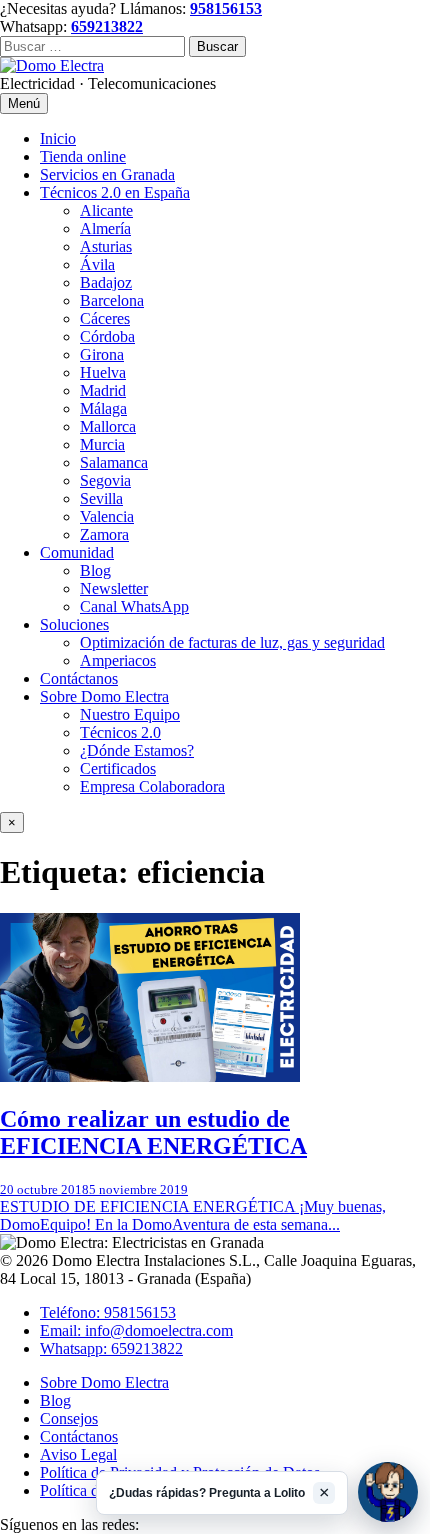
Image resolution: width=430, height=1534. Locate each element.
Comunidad (77, 552)
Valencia (107, 516)
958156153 (226, 8)
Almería (105, 228)
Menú (24, 103)
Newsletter (114, 588)
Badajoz (106, 282)
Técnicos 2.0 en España (115, 192)
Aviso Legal (78, 1454)
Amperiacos (118, 660)
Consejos (69, 1418)
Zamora (104, 534)
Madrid (103, 390)
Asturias (106, 246)
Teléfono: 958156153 (108, 1312)
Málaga (103, 408)
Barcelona (112, 300)
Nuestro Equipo (130, 714)
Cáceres (105, 318)
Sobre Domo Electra (104, 696)
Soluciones (74, 624)
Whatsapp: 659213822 (111, 1348)
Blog (95, 570)
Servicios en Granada (107, 174)
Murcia (102, 444)
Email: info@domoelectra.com (136, 1330)
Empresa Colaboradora (152, 786)
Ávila (97, 264)
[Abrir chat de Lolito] (388, 1492)
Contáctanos (79, 678)
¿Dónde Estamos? (137, 750)
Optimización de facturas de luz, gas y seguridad (232, 642)
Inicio (58, 138)
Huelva (103, 372)
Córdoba (107, 336)
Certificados (118, 768)
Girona (102, 354)
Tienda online (83, 156)
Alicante (106, 210)
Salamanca (114, 462)
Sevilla (101, 498)
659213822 (107, 26)
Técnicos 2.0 (120, 732)
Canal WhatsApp (134, 606)
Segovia (105, 480)
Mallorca (108, 426)
